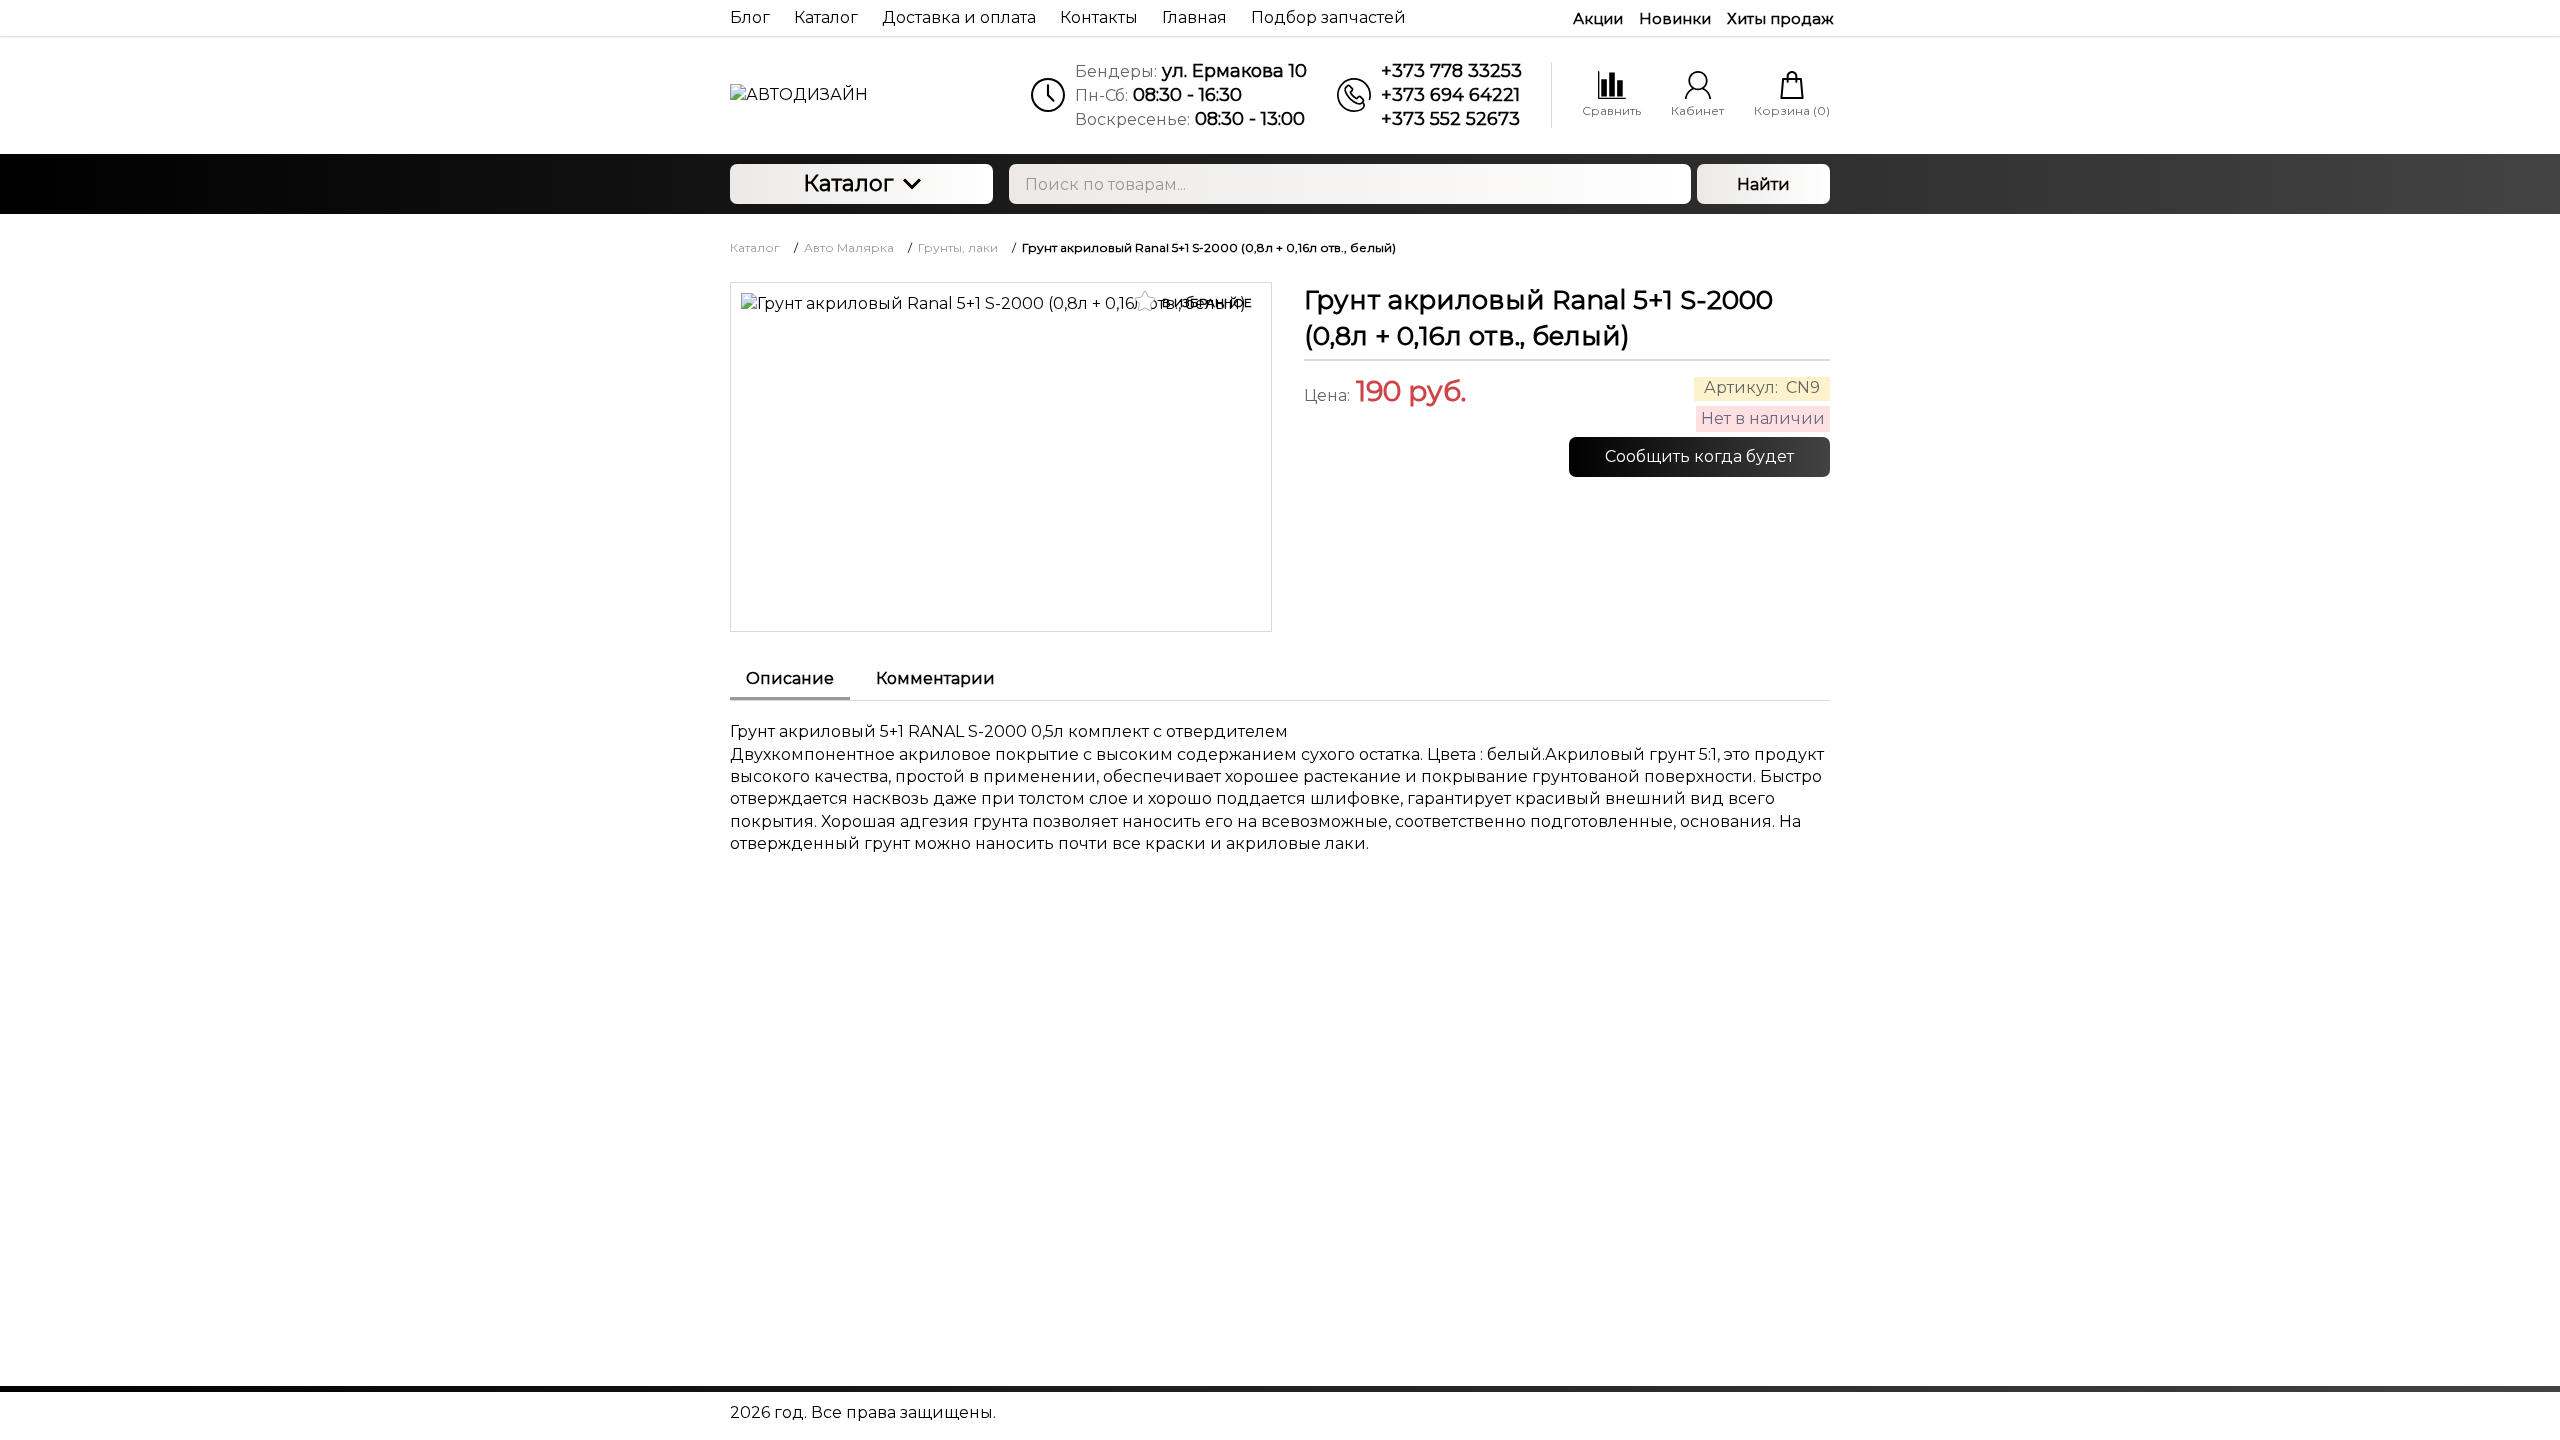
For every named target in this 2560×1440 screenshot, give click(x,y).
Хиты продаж (1780, 18)
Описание (790, 678)
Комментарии (935, 678)
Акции (1598, 18)
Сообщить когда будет (1699, 456)
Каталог (848, 183)
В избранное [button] (1205, 302)
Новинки (1675, 18)
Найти (1763, 184)
